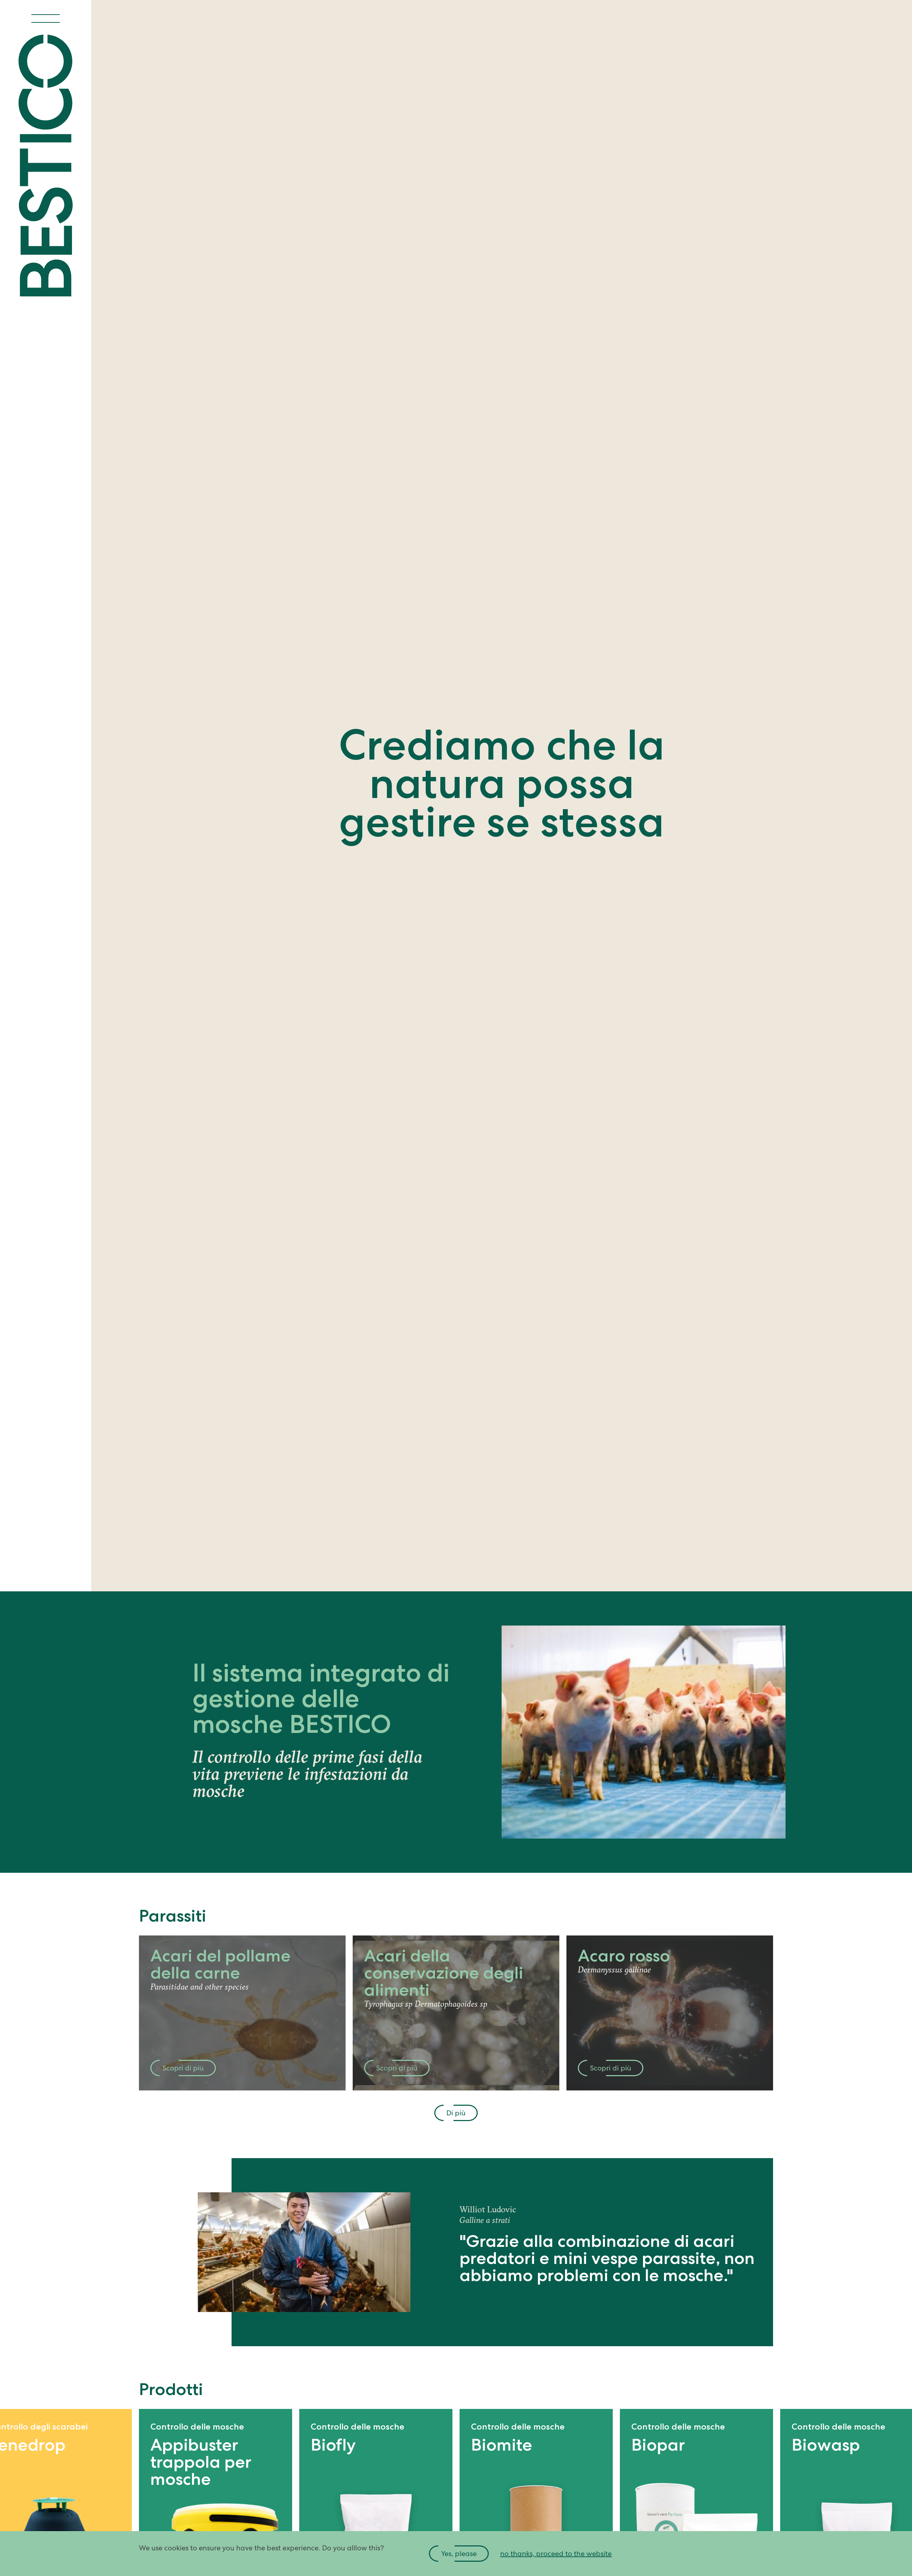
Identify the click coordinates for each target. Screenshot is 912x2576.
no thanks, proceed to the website (556, 2554)
